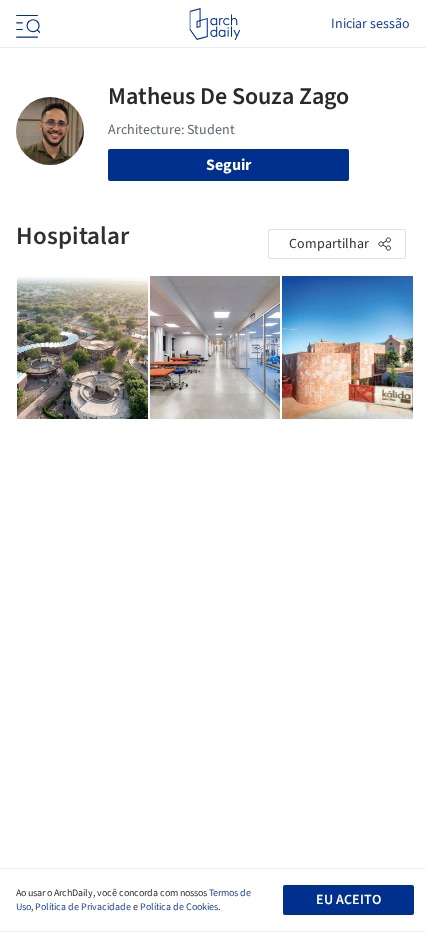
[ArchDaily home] (214, 24)
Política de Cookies (179, 907)
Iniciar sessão (370, 24)
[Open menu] (26, 24)
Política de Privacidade (83, 907)
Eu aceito (348, 900)
